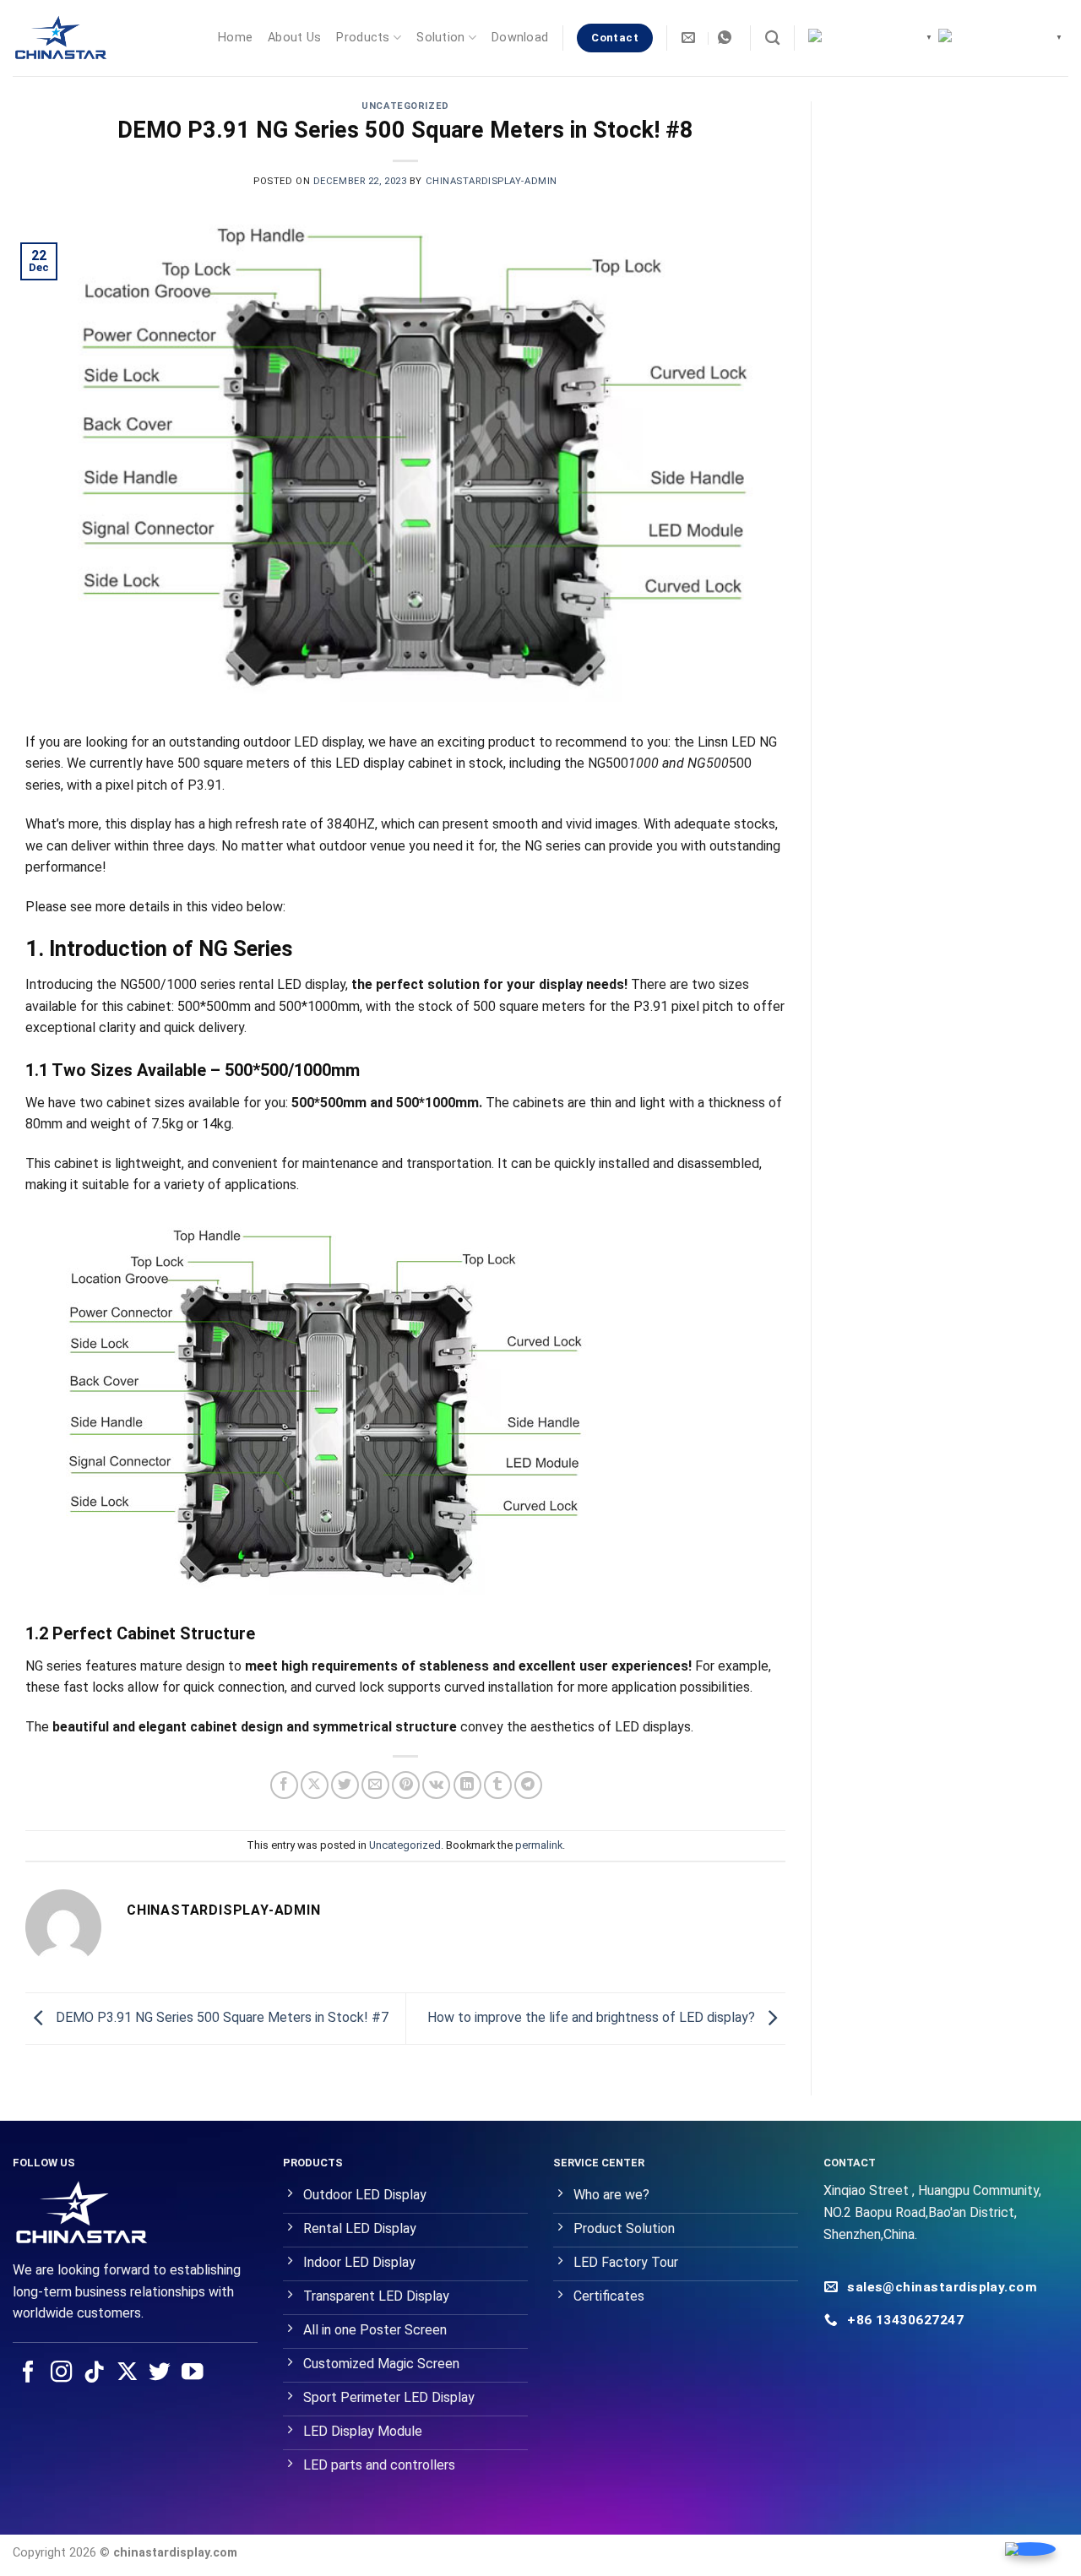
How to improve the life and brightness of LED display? (593, 2017)
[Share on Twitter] (345, 1785)
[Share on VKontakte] (436, 1785)
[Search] (772, 38)
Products (363, 38)
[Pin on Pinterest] (406, 1785)
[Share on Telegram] (528, 1785)
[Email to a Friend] (375, 1785)
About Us (294, 38)
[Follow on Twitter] (160, 2373)
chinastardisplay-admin (492, 181)
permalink (539, 1845)
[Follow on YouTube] (193, 2373)
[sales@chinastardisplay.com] (690, 38)
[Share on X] (315, 1785)
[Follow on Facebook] (29, 2373)
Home (235, 38)
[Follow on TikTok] (95, 2373)
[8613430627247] (727, 38)
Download (520, 38)
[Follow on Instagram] (62, 2373)
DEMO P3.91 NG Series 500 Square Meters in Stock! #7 (220, 2017)
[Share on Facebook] (284, 1785)
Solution (440, 38)
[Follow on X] (128, 2373)
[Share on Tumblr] (498, 1785)
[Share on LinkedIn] (467, 1785)
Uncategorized (405, 106)
